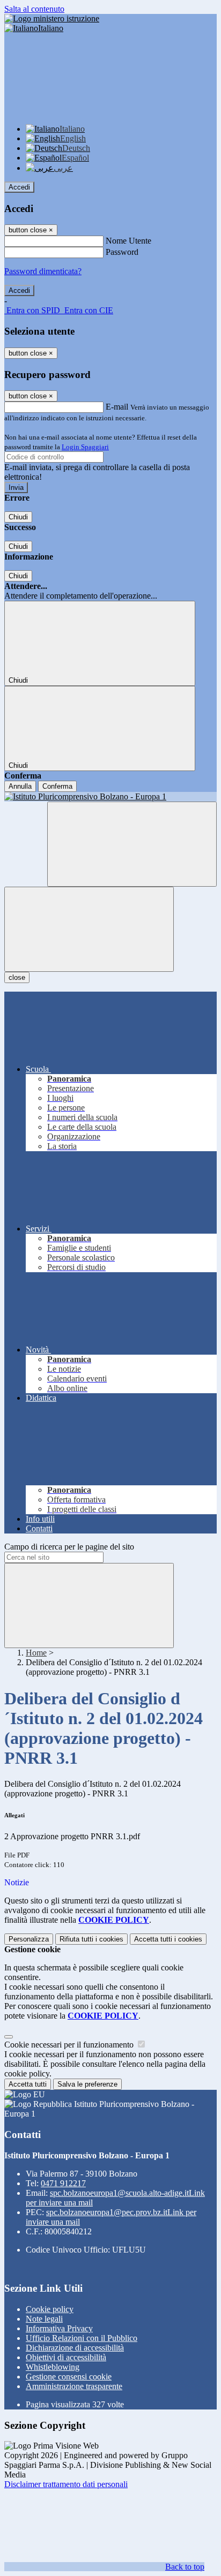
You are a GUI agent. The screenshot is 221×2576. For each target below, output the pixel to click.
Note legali (44, 2319)
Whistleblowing (53, 2367)
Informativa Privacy (59, 2328)
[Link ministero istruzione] (52, 18)
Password (122, 252)
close (17, 977)
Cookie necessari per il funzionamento (70, 2045)
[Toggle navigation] (89, 929)
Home (36, 1653)
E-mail (117, 407)
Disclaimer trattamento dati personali (66, 2484)
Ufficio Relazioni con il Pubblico (82, 2338)
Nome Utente (128, 241)
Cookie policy (50, 2309)
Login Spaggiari (85, 447)
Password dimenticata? (43, 271)
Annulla (20, 786)
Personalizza (29, 1939)
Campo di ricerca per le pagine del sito (69, 1547)
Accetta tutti (168, 1939)
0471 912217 (63, 2183)
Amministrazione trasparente (74, 2386)
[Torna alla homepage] (110, 797)
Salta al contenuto (34, 9)
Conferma (57, 786)
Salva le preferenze (87, 2084)
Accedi (19, 187)
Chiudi (18, 517)
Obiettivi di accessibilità (66, 2357)
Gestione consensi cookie (69, 2377)
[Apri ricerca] (132, 844)
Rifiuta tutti (91, 1939)
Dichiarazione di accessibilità (75, 2348)
